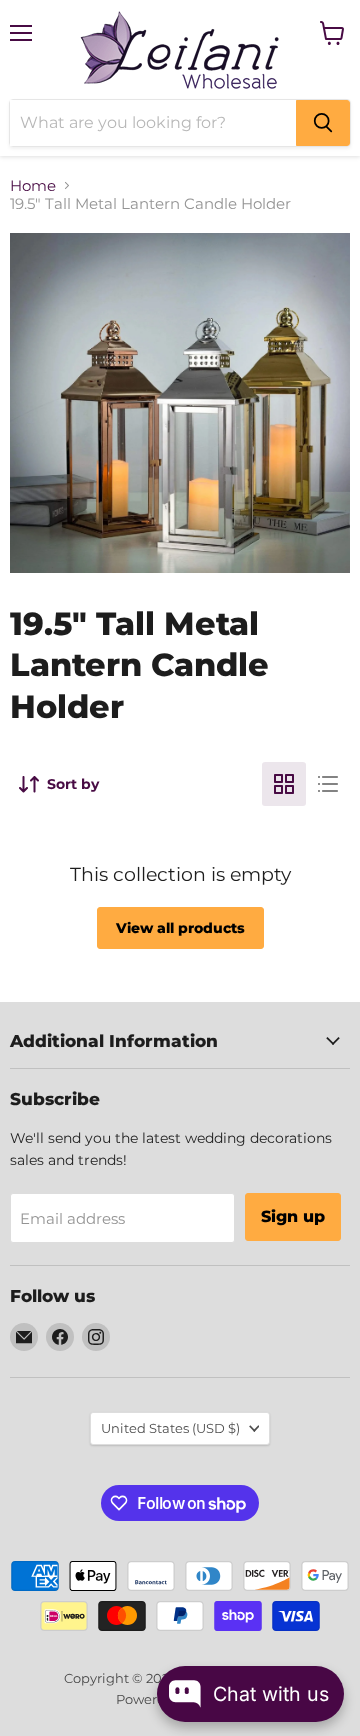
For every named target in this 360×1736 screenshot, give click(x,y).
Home (33, 185)
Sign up (293, 1216)
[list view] (328, 784)
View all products (180, 928)
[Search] (323, 123)
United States (170, 1428)
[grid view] (284, 784)
